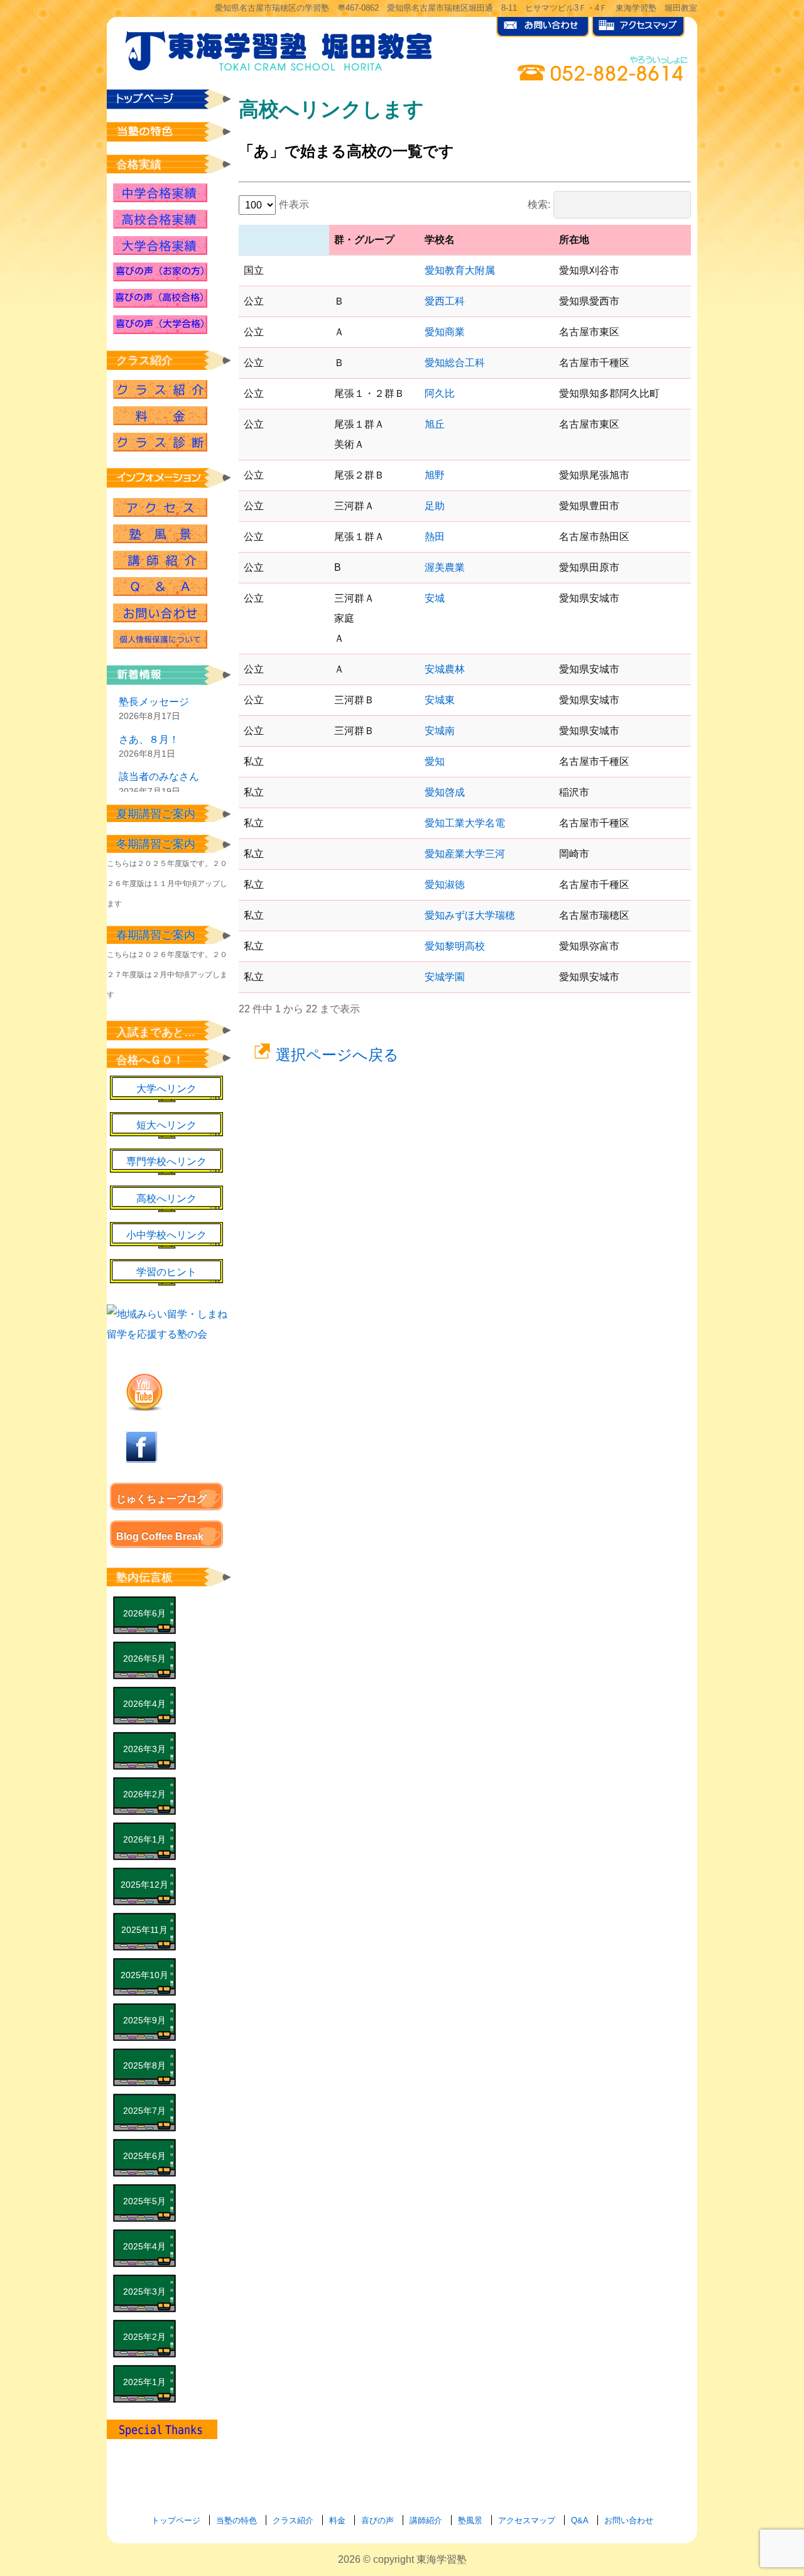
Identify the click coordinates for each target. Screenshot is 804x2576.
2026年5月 (144, 1659)
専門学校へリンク (166, 1161)
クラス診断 (160, 442)
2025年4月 (144, 2246)
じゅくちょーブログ (161, 1499)
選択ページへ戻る (337, 1055)
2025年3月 (144, 2292)
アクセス (160, 507)
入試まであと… (156, 1032)
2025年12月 (144, 1885)
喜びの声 (378, 2520)
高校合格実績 (160, 219)
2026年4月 (144, 1704)
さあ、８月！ (149, 739)
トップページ (176, 2520)
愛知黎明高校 (455, 946)
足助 (435, 506)
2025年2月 (144, 2337)
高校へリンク (166, 1199)
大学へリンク (166, 1089)
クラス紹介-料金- (160, 416)
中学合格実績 (160, 193)
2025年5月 (144, 2201)
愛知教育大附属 (460, 270)
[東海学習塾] (280, 48)
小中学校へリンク (166, 1235)
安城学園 (445, 977)
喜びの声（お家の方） (160, 272)
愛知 (435, 761)
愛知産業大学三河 (465, 854)
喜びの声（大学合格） (160, 325)
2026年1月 (144, 1839)
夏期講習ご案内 (156, 814)
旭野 (435, 475)
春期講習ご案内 (156, 935)
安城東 (440, 700)
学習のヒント (166, 1272)
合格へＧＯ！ (150, 1060)
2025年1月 (144, 2382)
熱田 (435, 537)
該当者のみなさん (159, 777)
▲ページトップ (735, 2533)
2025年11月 (144, 1930)
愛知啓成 (445, 792)
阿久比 (440, 393)
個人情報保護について (160, 639)
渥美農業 (445, 567)
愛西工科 (445, 301)
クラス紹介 (160, 389)
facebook (141, 1447)
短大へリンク (166, 1125)
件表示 (294, 204)
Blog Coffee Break (160, 1536)
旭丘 (435, 424)
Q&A (160, 587)
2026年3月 (144, 1749)
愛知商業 (445, 332)
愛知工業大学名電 (465, 823)
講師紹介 (160, 560)
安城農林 (445, 669)
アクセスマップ (527, 2520)
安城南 (440, 731)
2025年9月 (144, 2020)
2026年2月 (144, 1794)
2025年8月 (144, 2065)
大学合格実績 (160, 246)
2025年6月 (144, 2156)
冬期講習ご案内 (156, 844)
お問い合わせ (160, 613)
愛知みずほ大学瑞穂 (470, 915)
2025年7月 (144, 2111)
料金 (337, 2520)
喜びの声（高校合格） (160, 298)
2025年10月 (144, 1975)
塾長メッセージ (154, 702)
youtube (144, 1392)
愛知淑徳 (445, 885)
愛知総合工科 (455, 363)
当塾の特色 (236, 2520)
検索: (539, 204)
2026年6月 (144, 1613)
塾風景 (160, 534)
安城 (435, 598)
